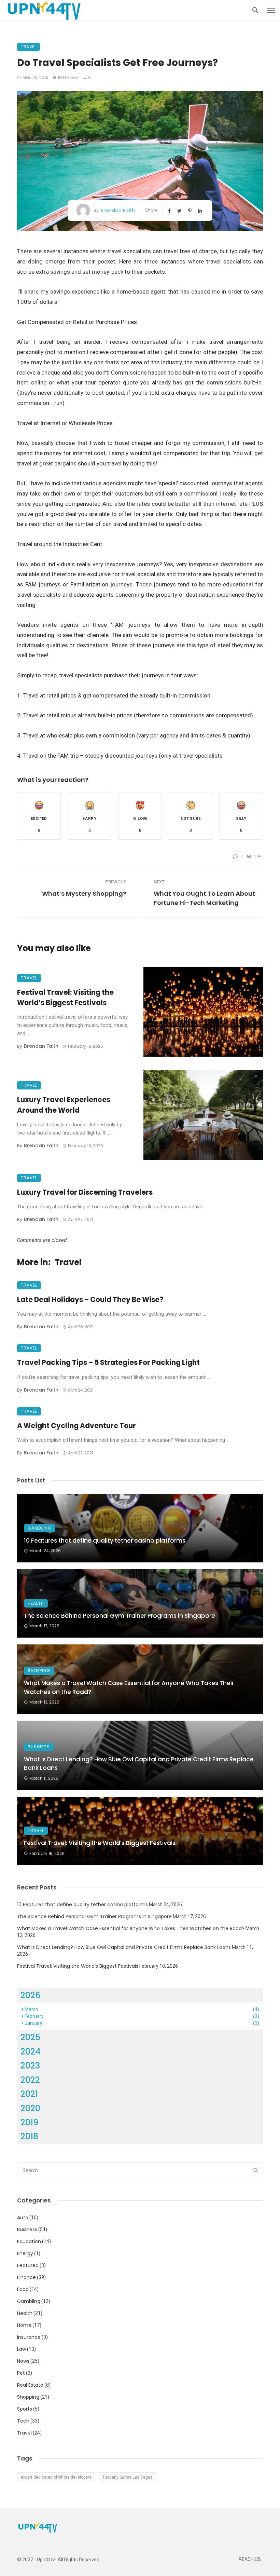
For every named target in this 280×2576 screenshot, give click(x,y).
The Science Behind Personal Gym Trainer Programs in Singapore (120, 1616)
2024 (31, 2052)
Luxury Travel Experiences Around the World (64, 1105)
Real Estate (30, 2385)
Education (29, 2241)
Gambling (40, 1528)
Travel (29, 47)
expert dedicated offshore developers (56, 2477)
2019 (30, 2122)
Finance (26, 2277)
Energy (25, 2253)
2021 (29, 2094)
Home (24, 2325)
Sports (25, 2409)
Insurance (29, 2337)
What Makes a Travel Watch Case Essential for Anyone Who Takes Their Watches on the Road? (129, 1687)
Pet (21, 2373)
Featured (28, 2265)
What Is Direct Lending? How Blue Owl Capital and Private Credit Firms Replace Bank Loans (139, 1764)
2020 (30, 2108)
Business (39, 1747)
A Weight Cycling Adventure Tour (76, 1426)
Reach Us (250, 2559)
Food (23, 2289)
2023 (30, 2066)
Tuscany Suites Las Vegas (128, 2477)
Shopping (39, 1671)
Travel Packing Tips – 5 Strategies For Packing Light (108, 1362)
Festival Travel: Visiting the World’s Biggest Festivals (65, 998)
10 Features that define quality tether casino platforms (105, 1541)
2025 (30, 2037)
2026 (31, 1995)
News (23, 2361)
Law (22, 2349)
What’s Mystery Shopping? (84, 893)
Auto (23, 2218)
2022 (30, 2080)
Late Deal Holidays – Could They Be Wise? (90, 1300)
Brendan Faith (118, 211)
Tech (23, 2421)
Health (36, 1603)
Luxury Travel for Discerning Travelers (85, 1192)
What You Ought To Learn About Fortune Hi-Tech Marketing (204, 898)
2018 (29, 2136)
